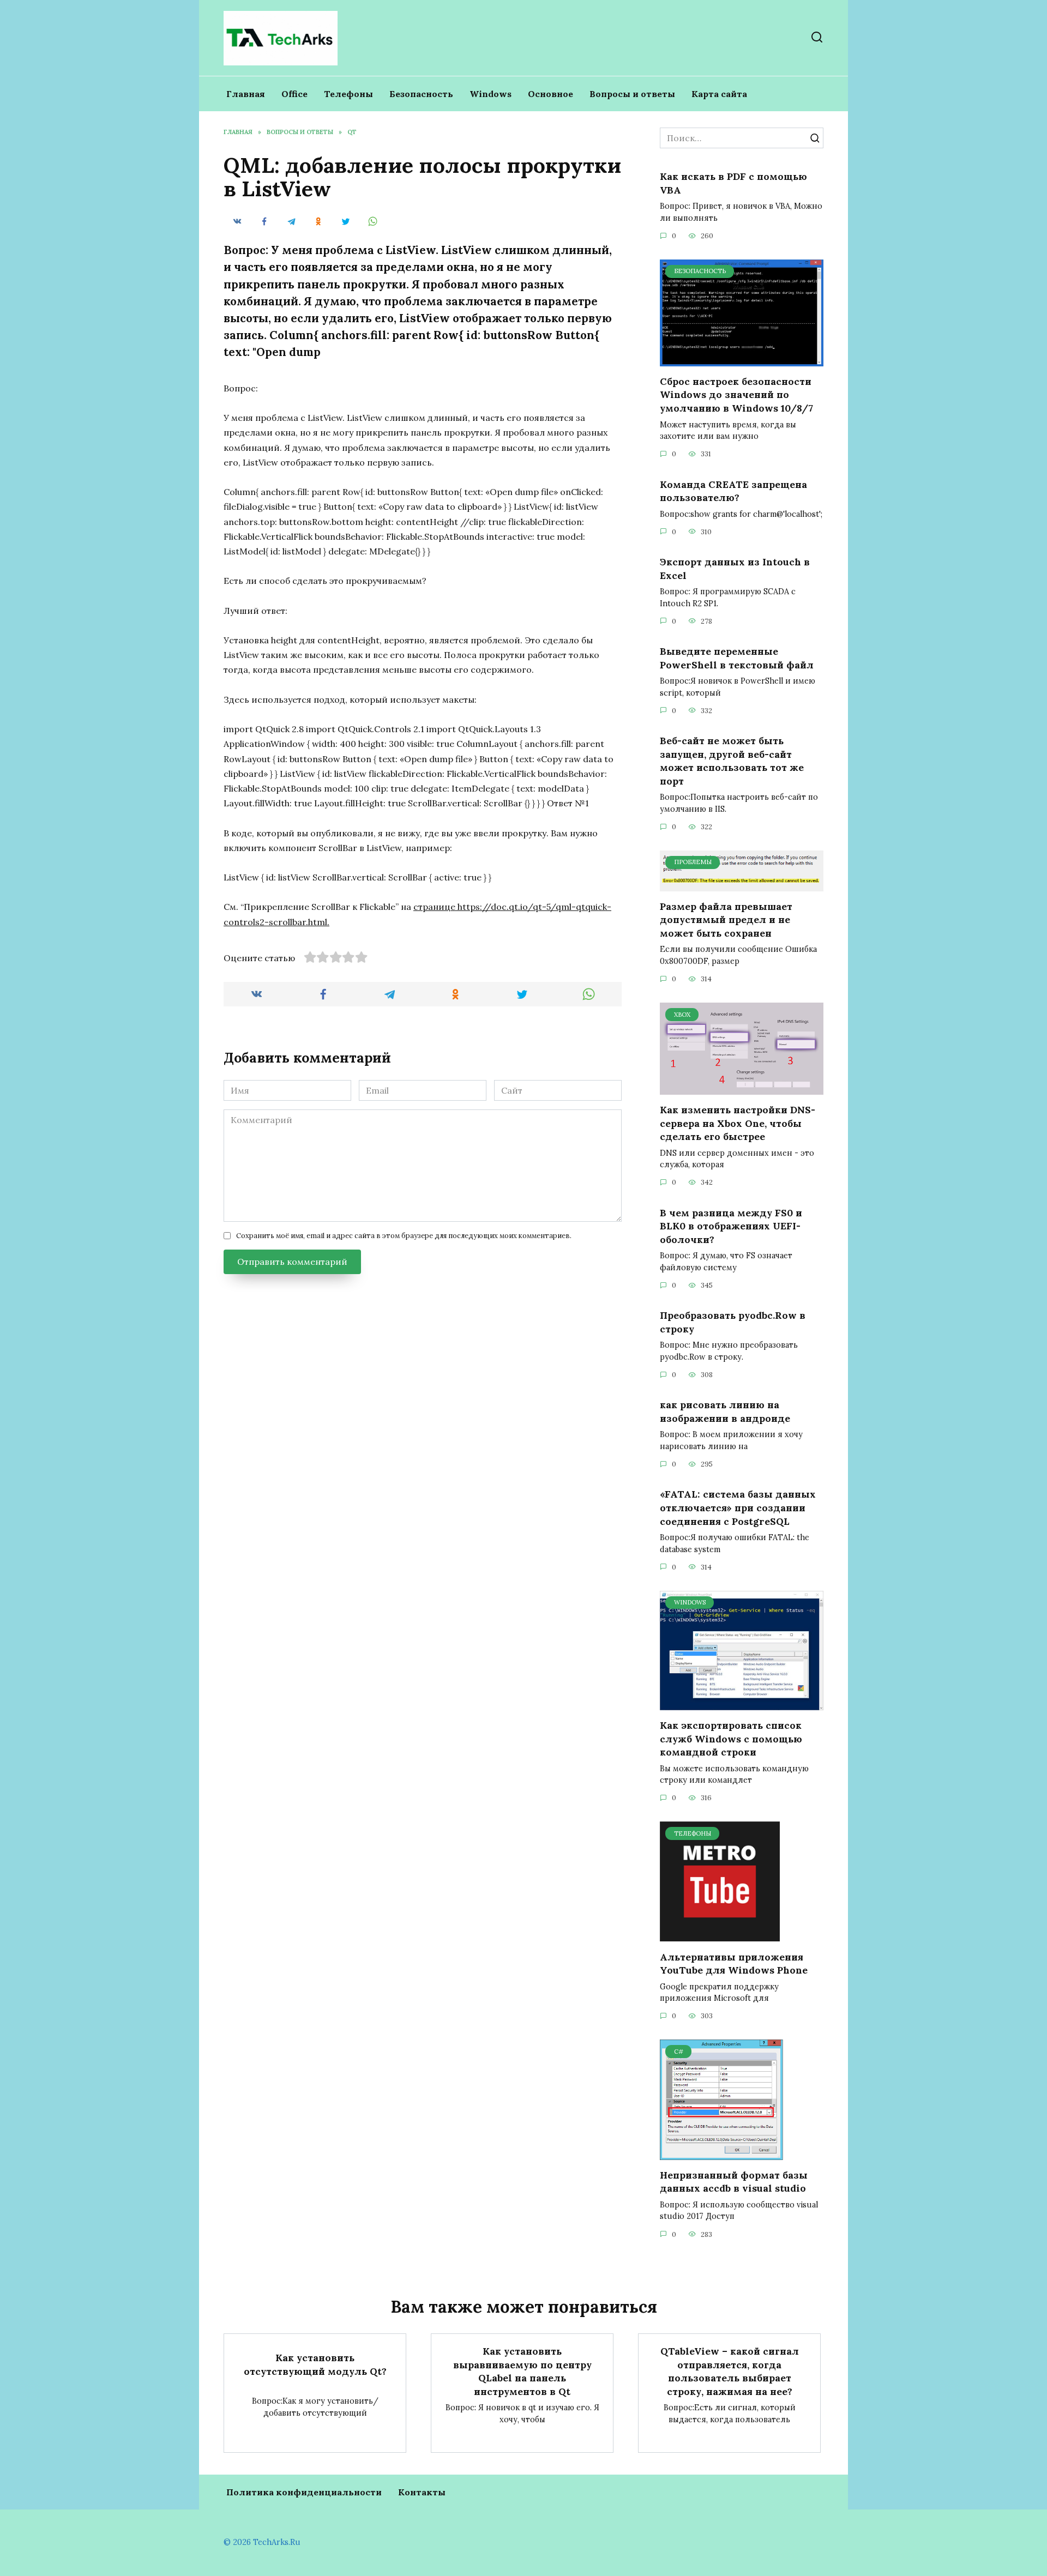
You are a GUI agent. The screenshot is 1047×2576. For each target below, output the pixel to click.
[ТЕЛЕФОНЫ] (720, 1935)
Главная (246, 94)
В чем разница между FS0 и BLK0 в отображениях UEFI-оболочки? (731, 1226)
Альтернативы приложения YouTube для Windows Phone (734, 1963)
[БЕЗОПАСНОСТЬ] (742, 360)
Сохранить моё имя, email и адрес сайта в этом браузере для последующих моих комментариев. (404, 1236)
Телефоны (348, 94)
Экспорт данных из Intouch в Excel (735, 569)
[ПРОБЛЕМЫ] (742, 885)
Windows (491, 94)
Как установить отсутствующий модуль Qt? (315, 2364)
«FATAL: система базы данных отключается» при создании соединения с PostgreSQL (738, 1507)
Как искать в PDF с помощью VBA (733, 183)
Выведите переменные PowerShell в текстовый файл (737, 658)
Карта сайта (719, 94)
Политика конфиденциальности (304, 2492)
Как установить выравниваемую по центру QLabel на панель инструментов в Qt (522, 2371)
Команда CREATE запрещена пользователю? (733, 491)
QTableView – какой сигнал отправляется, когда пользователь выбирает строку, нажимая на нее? (730, 2371)
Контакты (422, 2492)
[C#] (721, 2153)
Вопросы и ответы (632, 94)
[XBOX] (742, 1088)
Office (294, 94)
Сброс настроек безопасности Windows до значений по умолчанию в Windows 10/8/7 (736, 395)
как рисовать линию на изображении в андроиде (725, 1411)
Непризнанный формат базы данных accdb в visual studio (734, 2182)
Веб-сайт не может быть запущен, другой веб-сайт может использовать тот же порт (732, 761)
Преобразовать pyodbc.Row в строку (733, 1322)
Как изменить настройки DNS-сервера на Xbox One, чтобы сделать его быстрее (738, 1123)
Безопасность (421, 94)
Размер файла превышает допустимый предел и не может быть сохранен (726, 920)
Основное (550, 94)
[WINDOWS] (742, 1704)
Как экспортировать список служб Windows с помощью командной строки (731, 1739)
